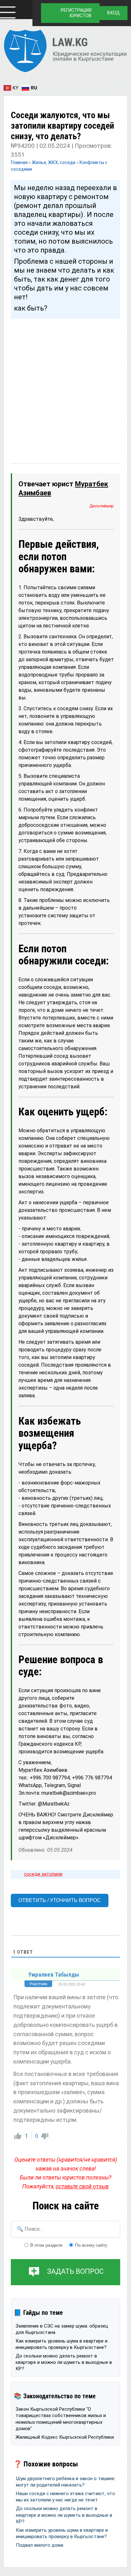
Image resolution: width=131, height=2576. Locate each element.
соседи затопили (43, 1874)
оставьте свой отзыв (82, 2186)
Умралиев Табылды (54, 1975)
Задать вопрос (75, 2272)
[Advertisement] (65, 385)
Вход (114, 13)
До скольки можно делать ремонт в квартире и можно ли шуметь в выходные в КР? (64, 2362)
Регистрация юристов (76, 13)
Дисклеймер (102, 506)
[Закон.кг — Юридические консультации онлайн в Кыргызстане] (65, 52)
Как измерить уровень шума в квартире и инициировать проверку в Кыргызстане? (62, 2344)
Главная (20, 162)
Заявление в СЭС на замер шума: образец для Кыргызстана (62, 2329)
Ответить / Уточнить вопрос (60, 1900)
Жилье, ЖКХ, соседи (54, 162)
